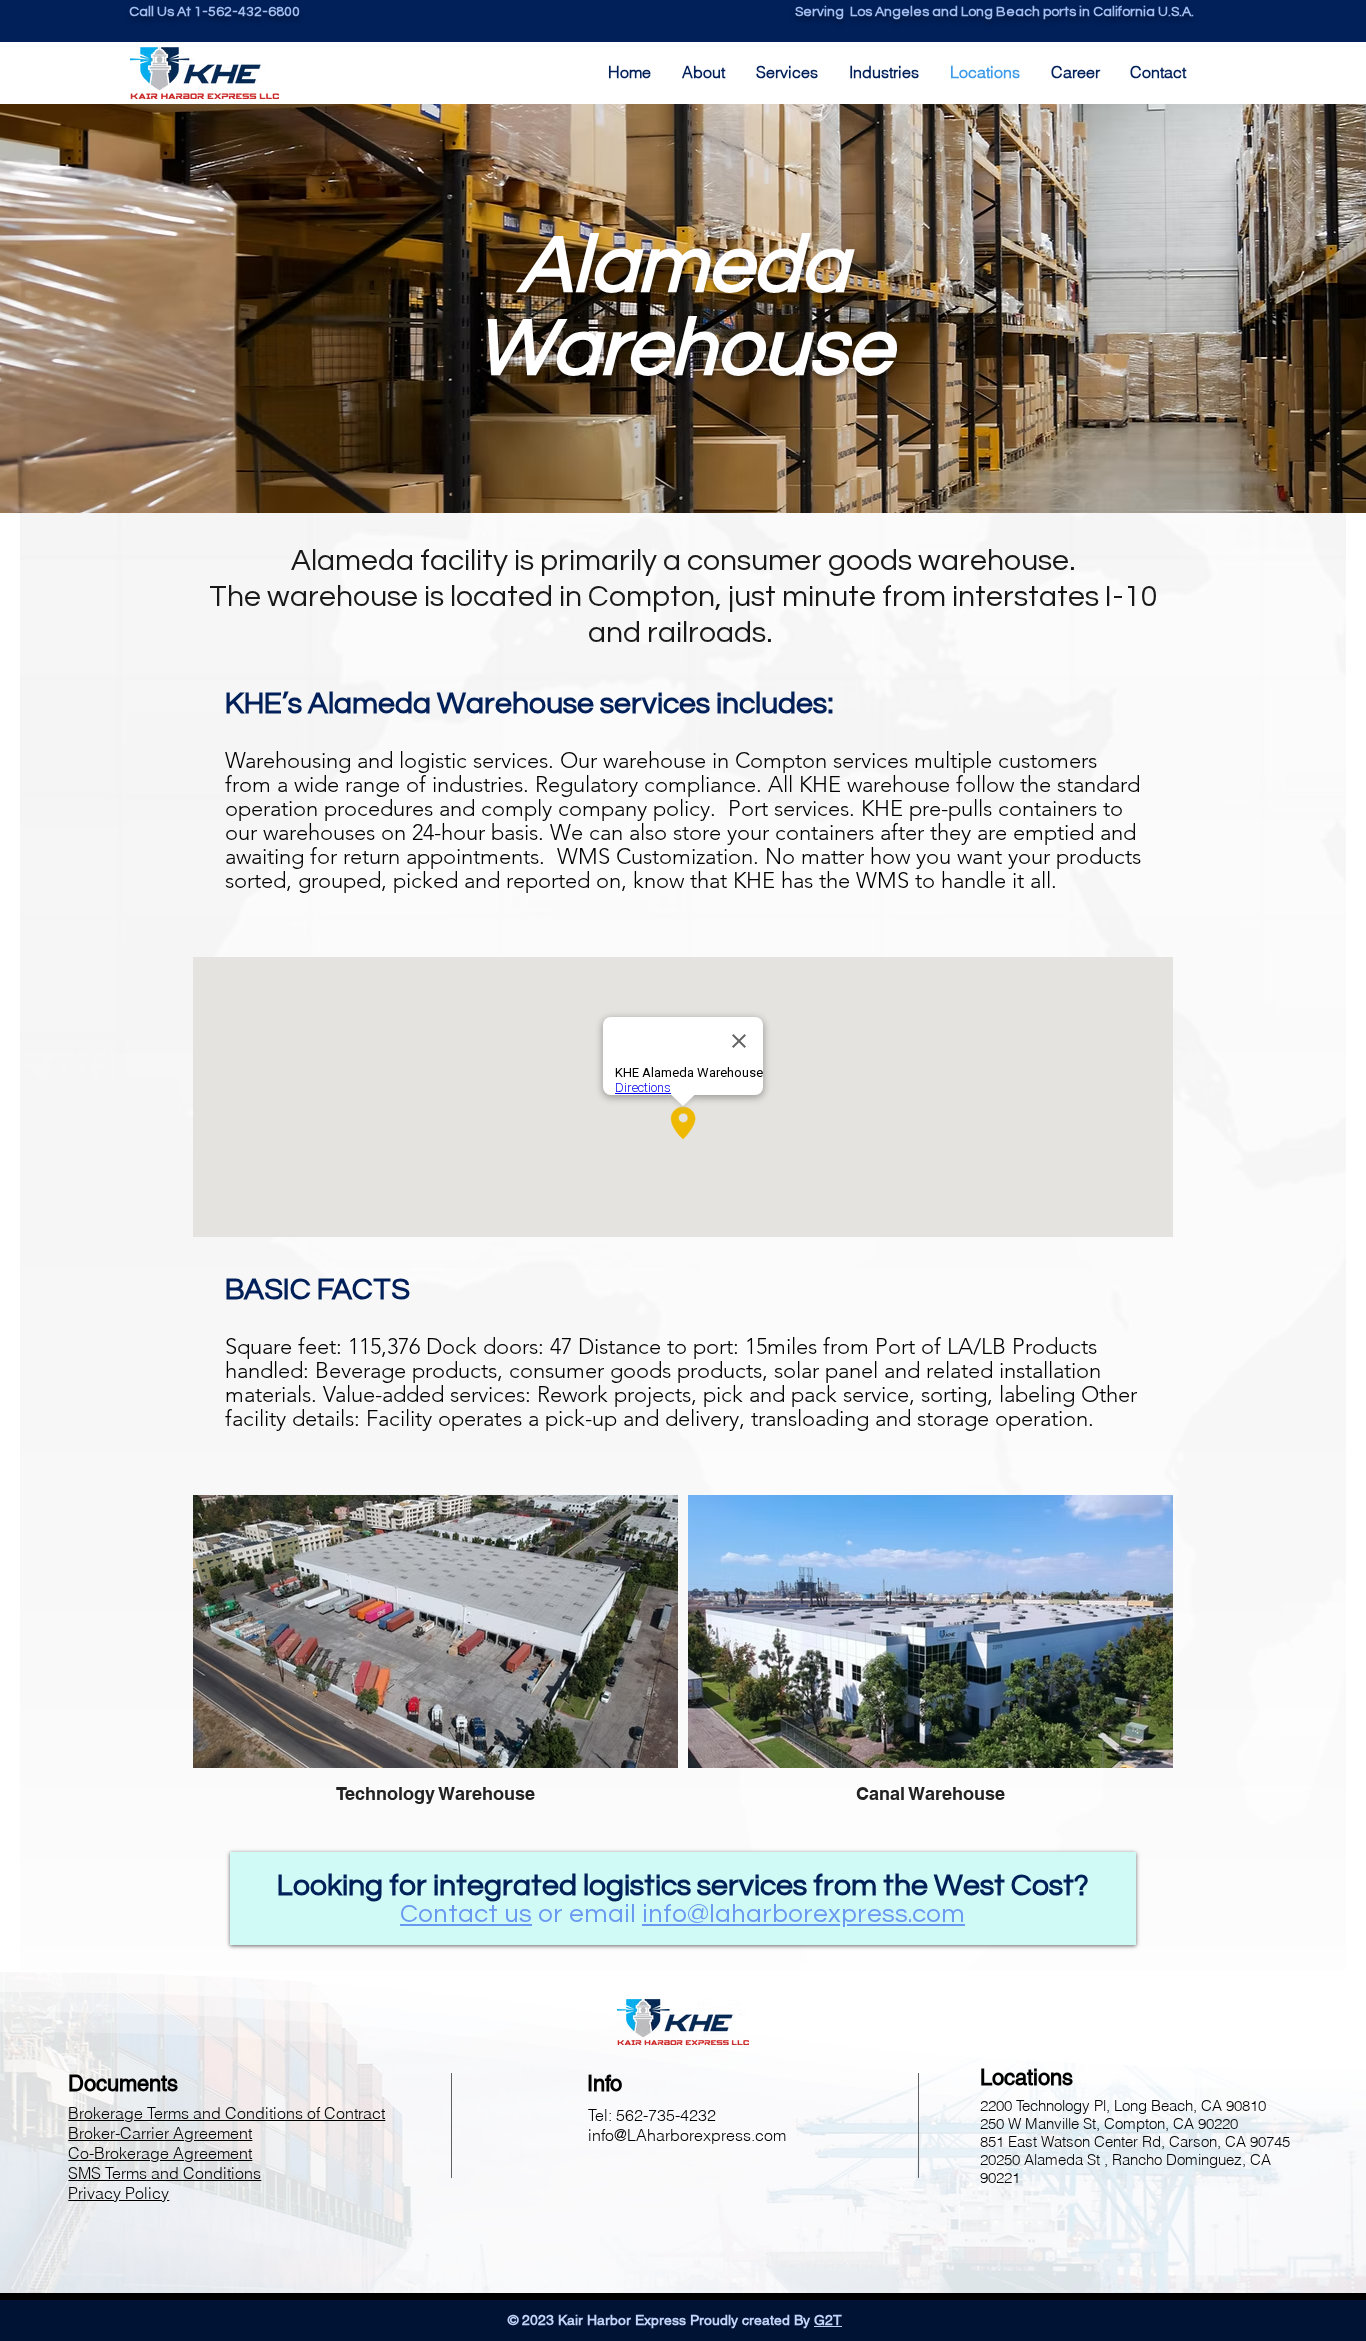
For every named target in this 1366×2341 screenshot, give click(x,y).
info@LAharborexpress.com (687, 2135)
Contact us (466, 1914)
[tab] (683, 804)
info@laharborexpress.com (803, 1914)
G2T (828, 2320)
